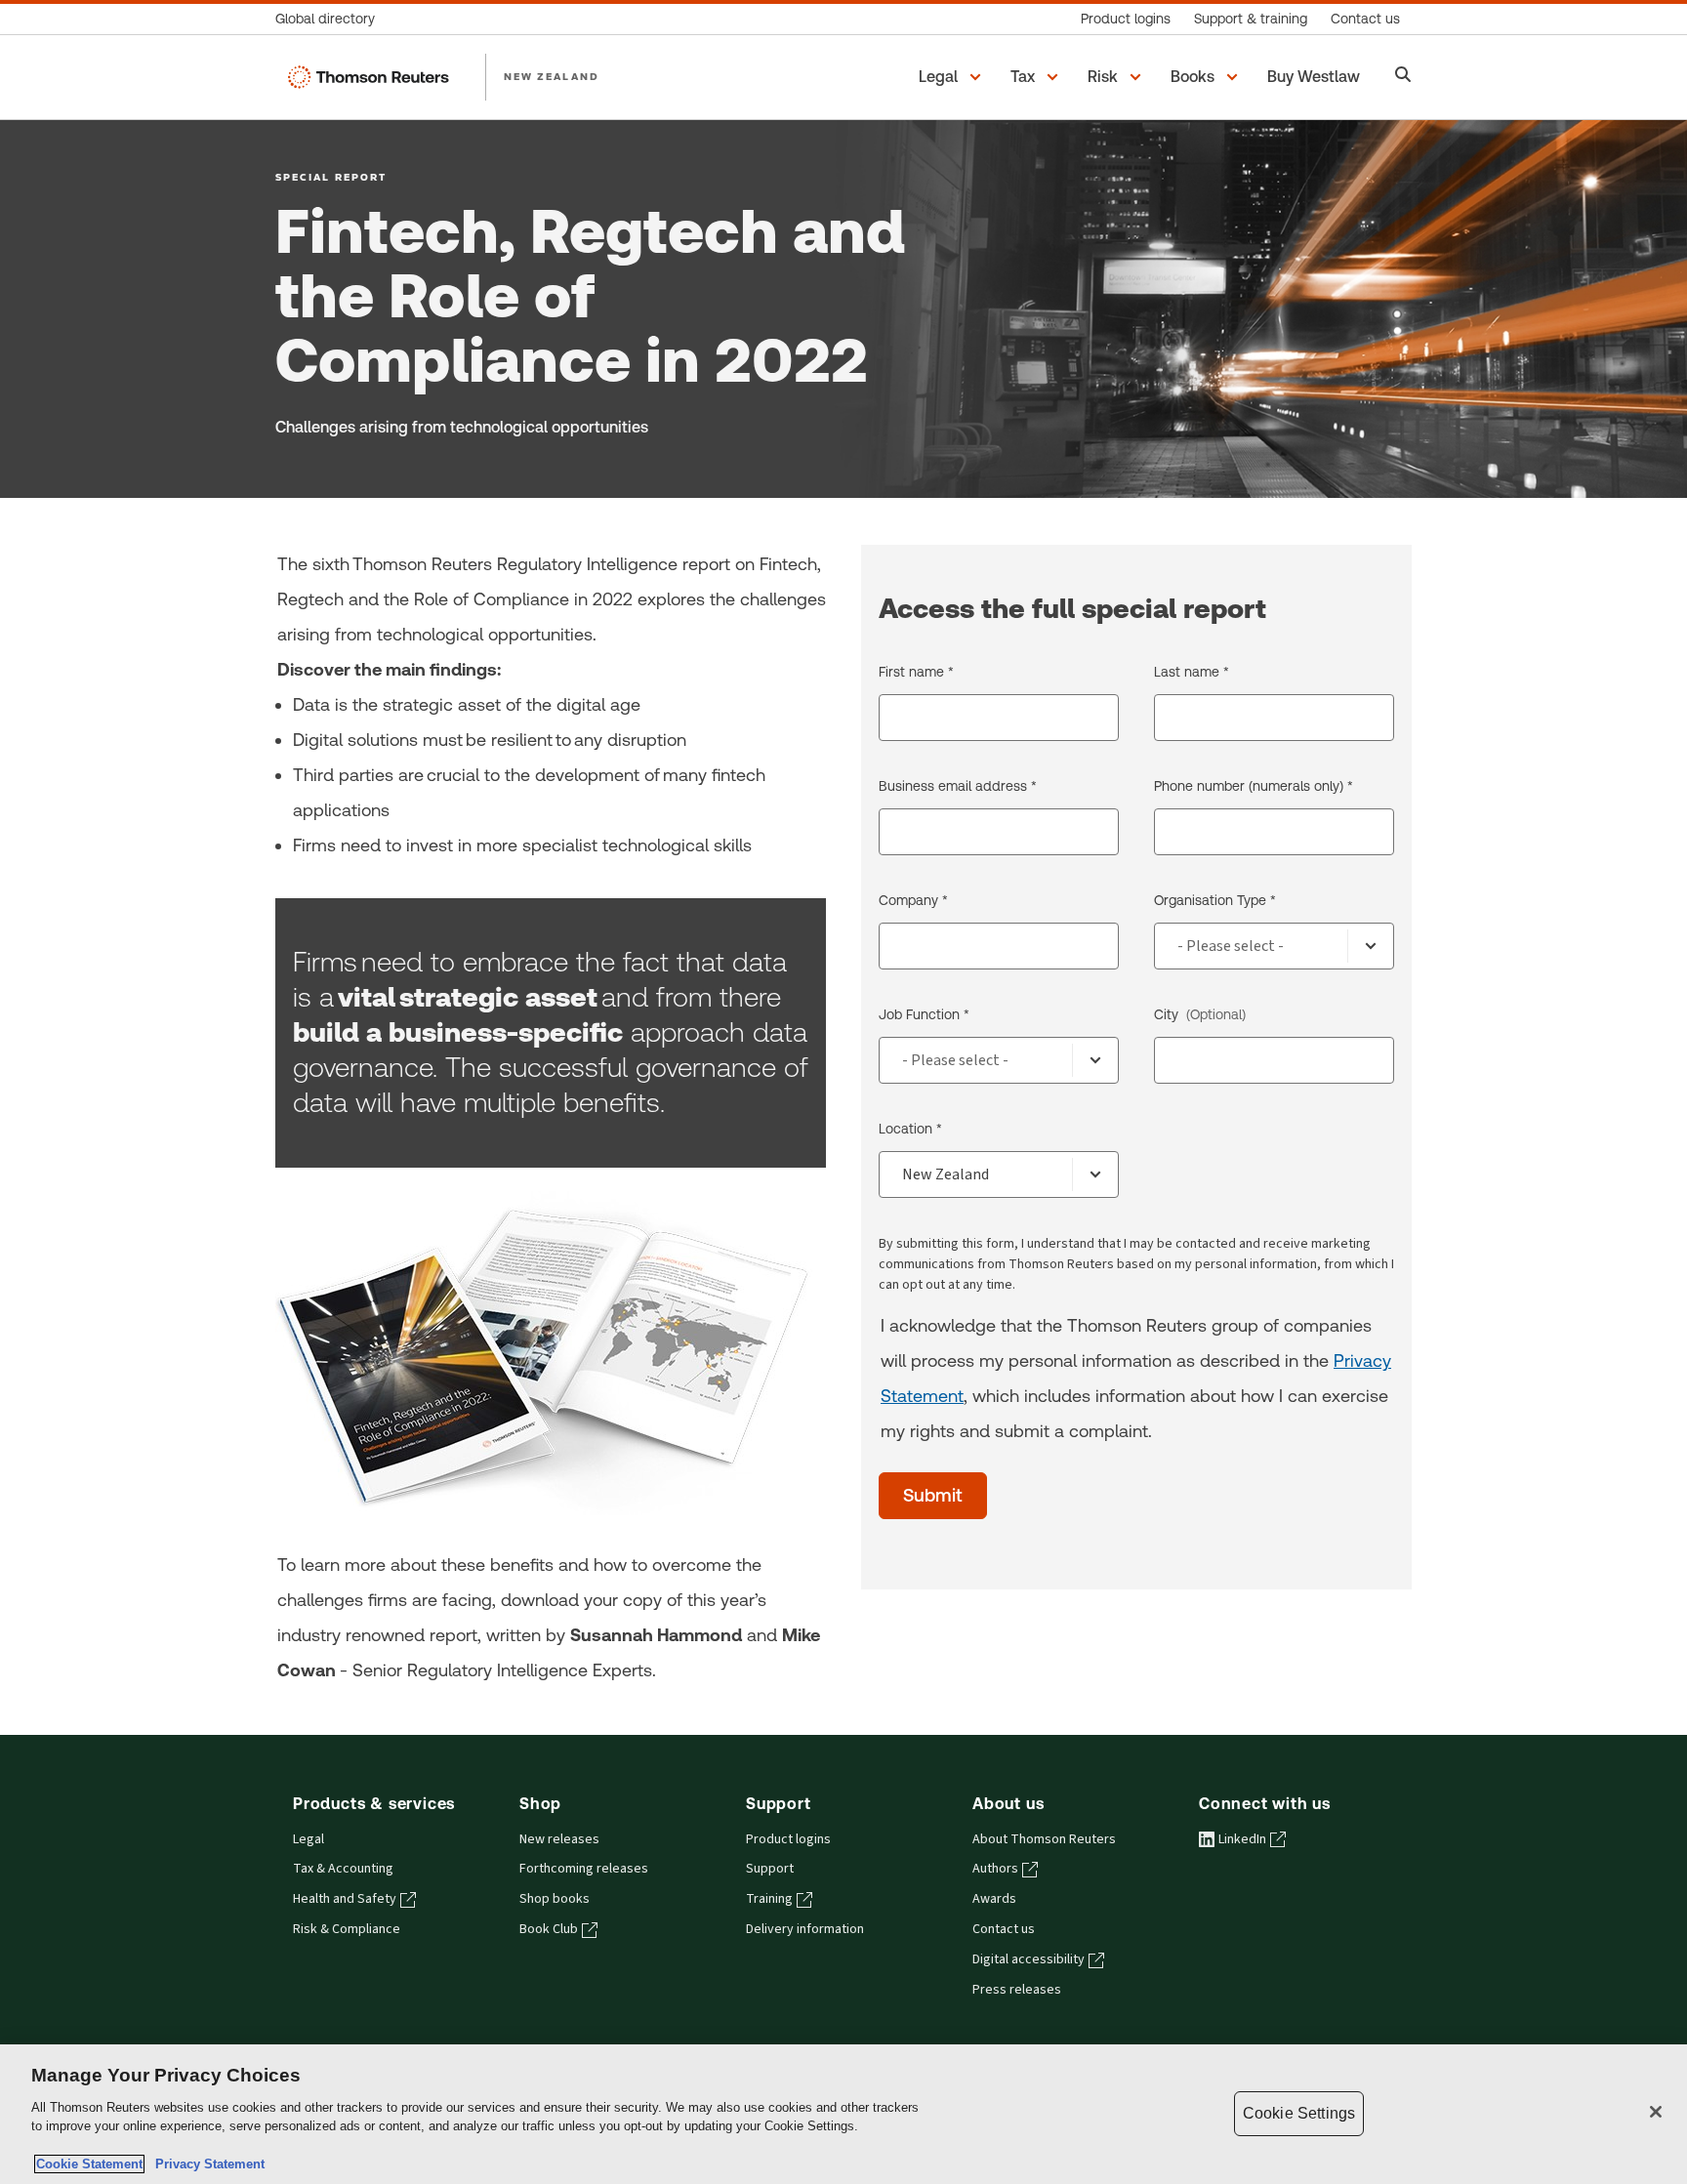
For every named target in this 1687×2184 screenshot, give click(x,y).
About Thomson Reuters (1044, 1839)
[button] (953, 77)
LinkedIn (1242, 1839)
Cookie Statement (89, 2164)
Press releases (1017, 1990)
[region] (843, 2114)
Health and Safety (345, 1899)
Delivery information (805, 1929)
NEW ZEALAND (552, 76)
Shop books (555, 1899)
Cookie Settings (1299, 2113)
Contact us (1004, 1929)
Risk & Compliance (347, 1929)
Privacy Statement (206, 2164)
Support (770, 1869)
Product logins (788, 1839)
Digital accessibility (1029, 1959)
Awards (994, 1899)
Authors (995, 1869)
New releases (559, 1839)
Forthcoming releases (584, 1869)
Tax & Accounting (343, 1869)
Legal (309, 1839)
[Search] (1403, 77)
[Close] (1656, 2112)
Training (769, 1899)
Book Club (549, 1929)
